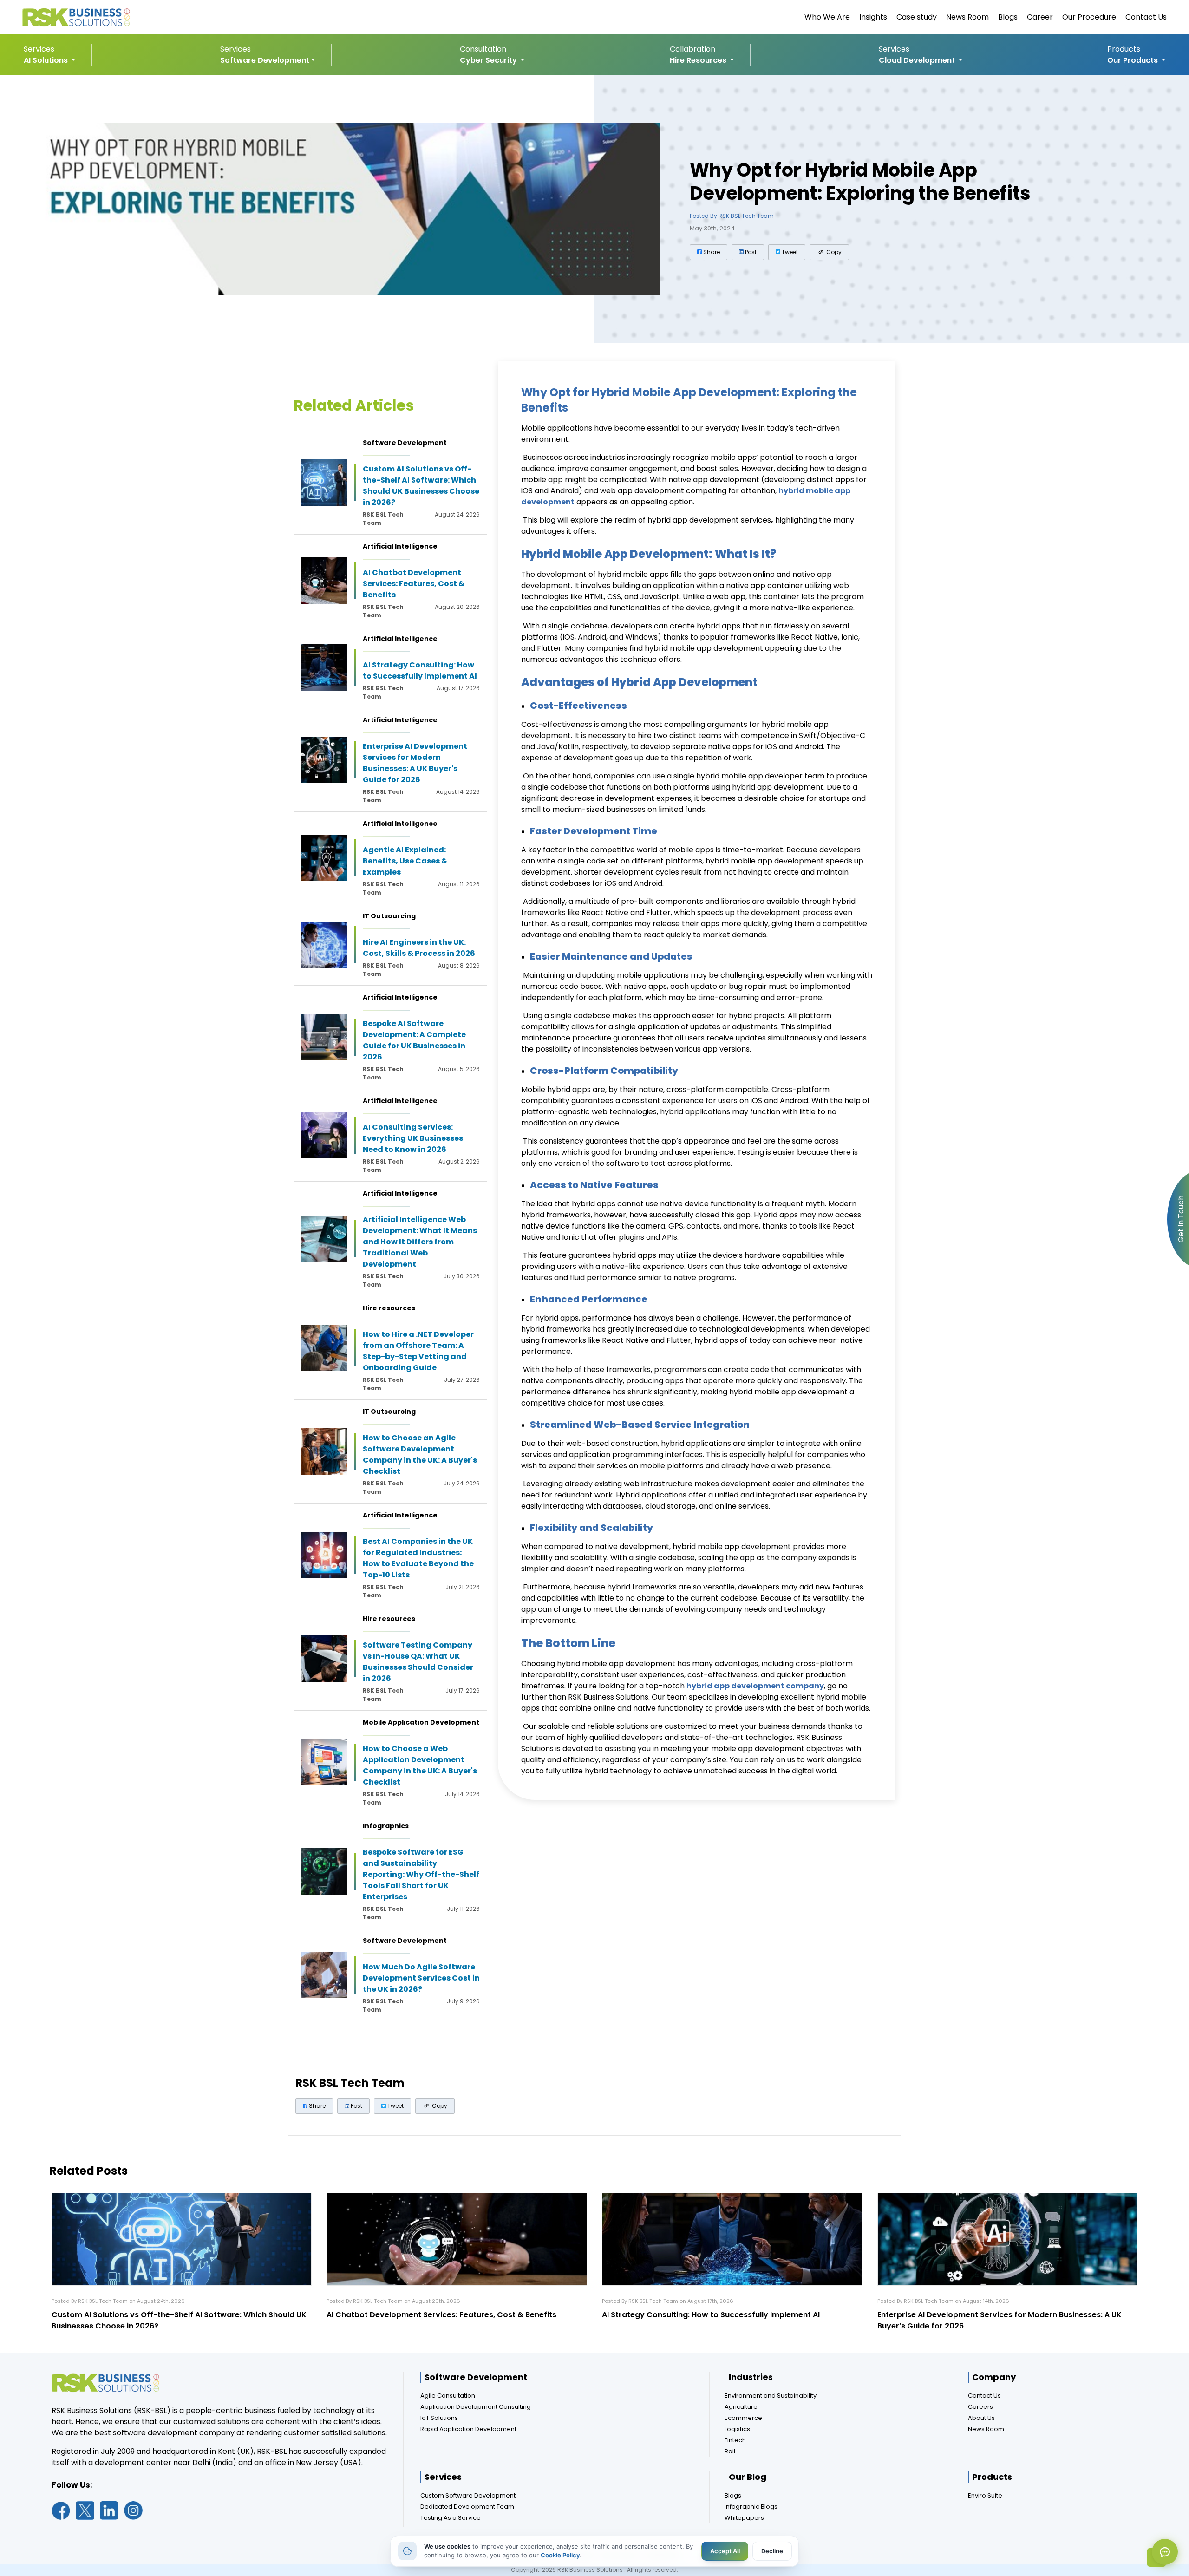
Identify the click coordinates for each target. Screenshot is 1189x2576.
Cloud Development (918, 60)
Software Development (265, 60)
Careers (980, 2407)
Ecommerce (743, 2418)
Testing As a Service (451, 2518)
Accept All (725, 2551)
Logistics (737, 2429)
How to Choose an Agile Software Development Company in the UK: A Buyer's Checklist (420, 1455)
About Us (981, 2418)
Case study (917, 17)
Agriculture (741, 2407)
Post (750, 252)
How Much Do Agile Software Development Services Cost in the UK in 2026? (421, 1978)
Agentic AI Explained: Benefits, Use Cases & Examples (405, 861)
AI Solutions (47, 60)
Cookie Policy (560, 2555)
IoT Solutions (439, 2418)
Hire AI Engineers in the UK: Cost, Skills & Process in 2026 (419, 948)
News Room (967, 17)
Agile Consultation (448, 2396)
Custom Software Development (468, 2495)
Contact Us (1146, 17)
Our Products (1133, 60)
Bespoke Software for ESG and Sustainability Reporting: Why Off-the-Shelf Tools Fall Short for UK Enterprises (421, 1874)
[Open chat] (1165, 2552)
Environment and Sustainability (771, 2396)
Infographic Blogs (751, 2507)
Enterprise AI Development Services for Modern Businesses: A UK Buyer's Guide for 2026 (415, 763)
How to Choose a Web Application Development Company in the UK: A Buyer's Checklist (420, 1765)
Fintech (735, 2440)
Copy (833, 252)
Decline (772, 2551)
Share (711, 252)
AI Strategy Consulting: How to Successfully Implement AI (420, 670)
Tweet (789, 252)
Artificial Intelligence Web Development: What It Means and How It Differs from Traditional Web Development (420, 1242)
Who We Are (827, 17)
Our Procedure (1089, 17)
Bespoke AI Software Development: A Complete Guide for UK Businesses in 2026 (414, 1040)
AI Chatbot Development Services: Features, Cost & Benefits (414, 584)
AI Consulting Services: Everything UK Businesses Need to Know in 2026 (413, 1138)
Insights (873, 17)
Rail (730, 2451)
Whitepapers (744, 2518)
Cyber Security (489, 60)
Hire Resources (699, 60)
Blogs (1008, 17)
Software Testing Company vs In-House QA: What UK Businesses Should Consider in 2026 (418, 1662)
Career (1040, 17)
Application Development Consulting (476, 2407)
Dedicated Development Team (467, 2507)
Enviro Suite (985, 2495)
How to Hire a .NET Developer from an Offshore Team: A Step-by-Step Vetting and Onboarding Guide (418, 1351)
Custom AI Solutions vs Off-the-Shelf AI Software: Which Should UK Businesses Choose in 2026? (421, 486)
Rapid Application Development (468, 2429)
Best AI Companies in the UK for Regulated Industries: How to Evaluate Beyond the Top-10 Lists (418, 1558)
